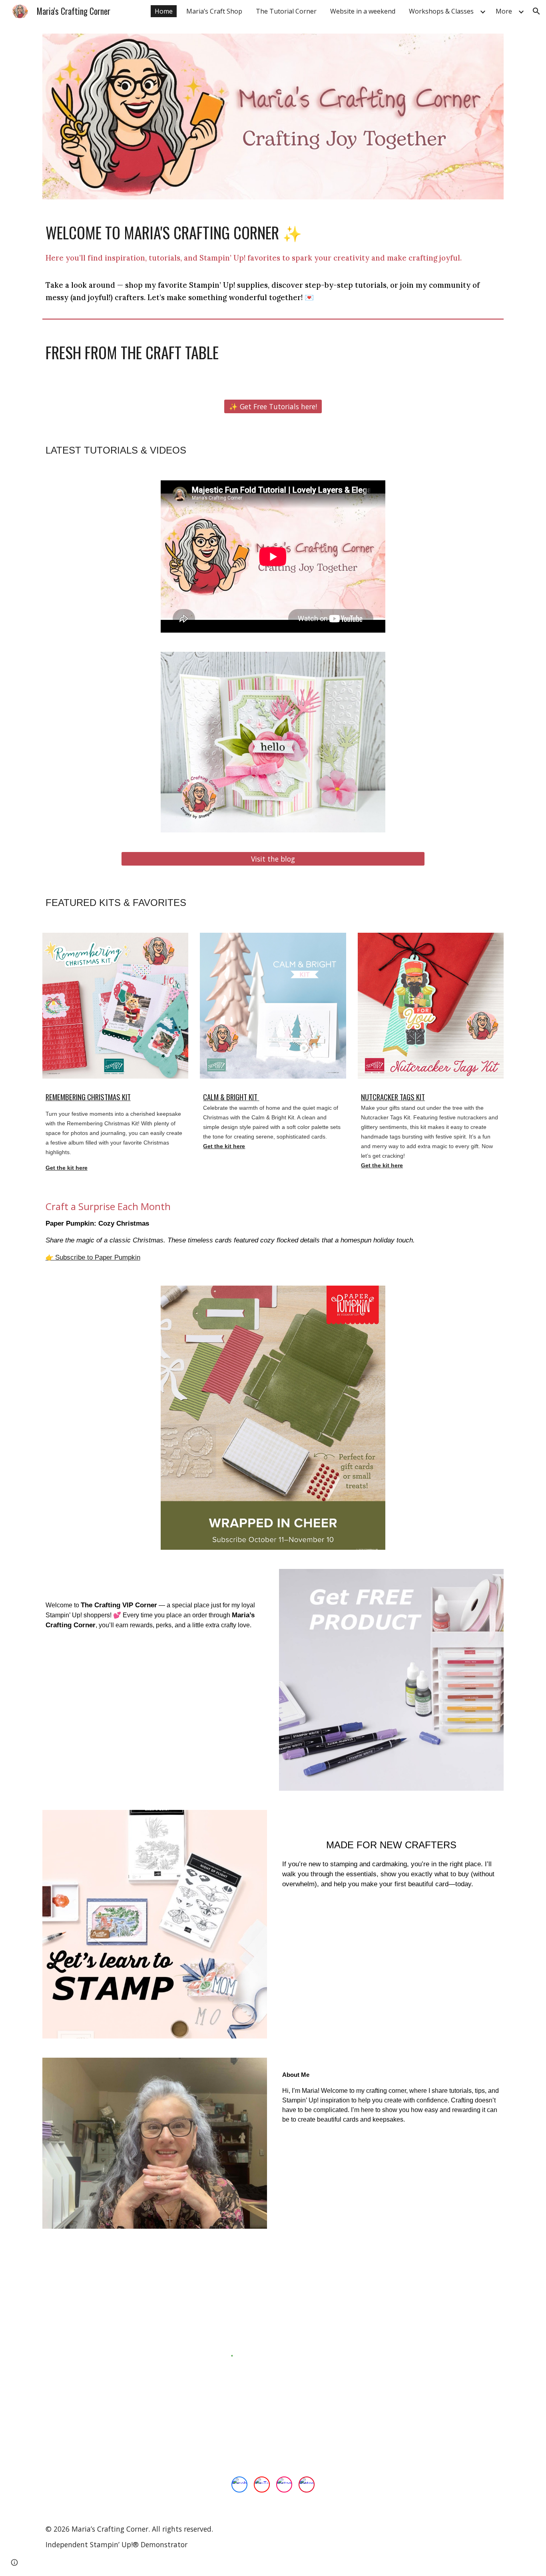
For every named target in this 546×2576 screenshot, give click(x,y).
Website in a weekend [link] (363, 11)
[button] (536, 11)
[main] (273, 262)
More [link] (504, 11)
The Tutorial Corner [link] (286, 11)
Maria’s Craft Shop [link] (214, 11)
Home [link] (164, 11)
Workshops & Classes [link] (441, 11)
